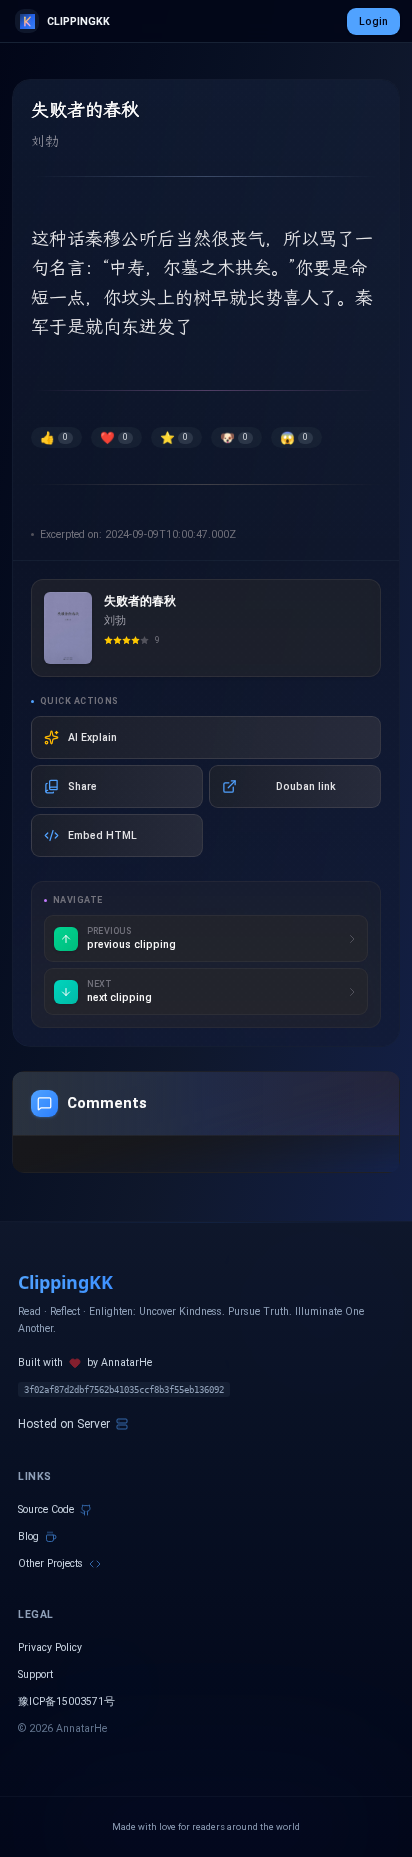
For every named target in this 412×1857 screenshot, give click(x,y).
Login (373, 21)
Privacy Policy (50, 1647)
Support (35, 1674)
